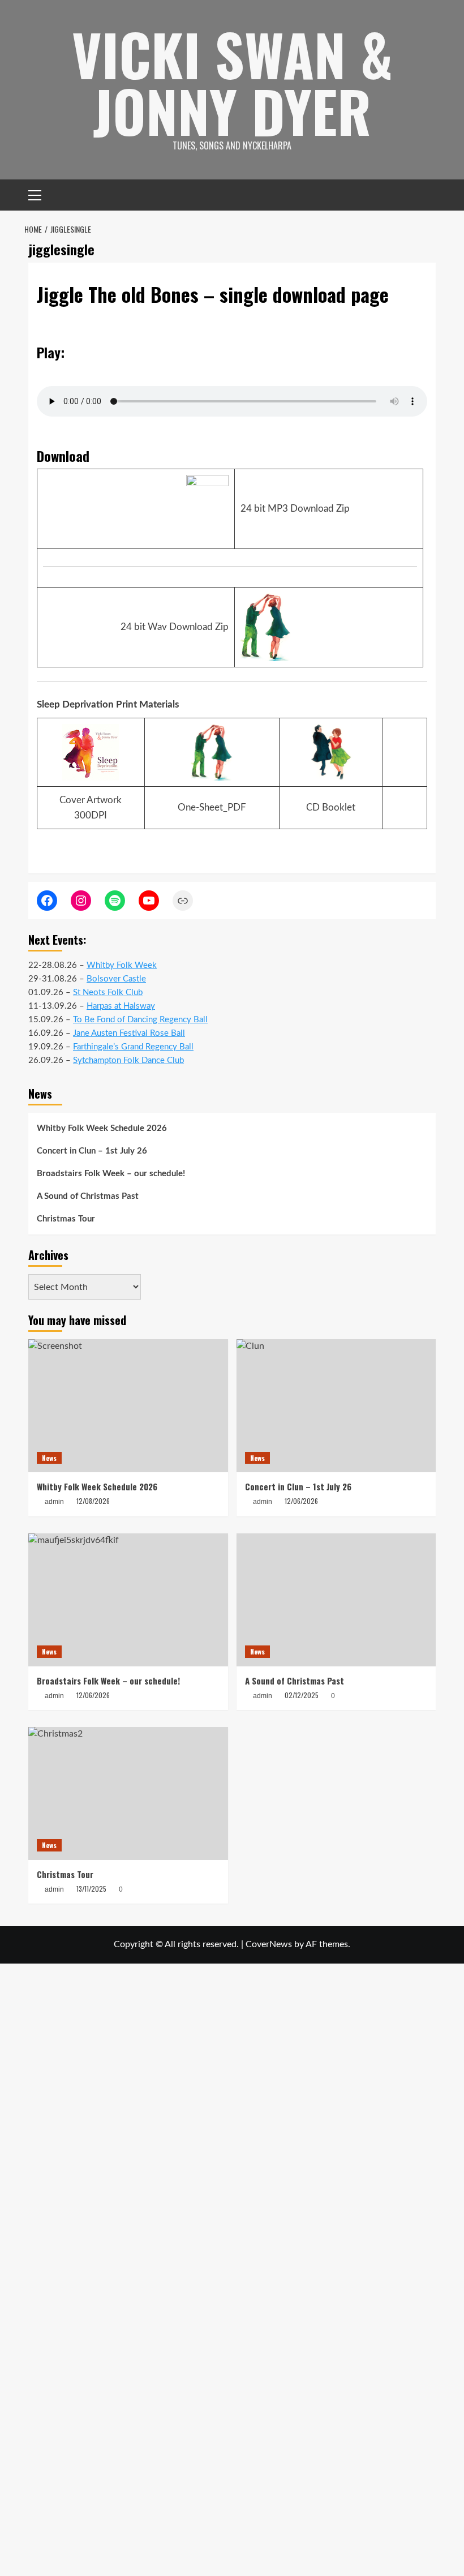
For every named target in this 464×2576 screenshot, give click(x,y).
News (49, 1458)
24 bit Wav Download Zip (175, 627)
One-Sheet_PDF (212, 807)
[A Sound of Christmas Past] (336, 1600)
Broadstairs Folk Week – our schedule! (111, 1174)
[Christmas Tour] (128, 1793)
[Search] (429, 195)
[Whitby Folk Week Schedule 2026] (128, 1406)
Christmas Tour (66, 1219)
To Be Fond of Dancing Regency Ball (140, 1020)
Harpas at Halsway (121, 1006)
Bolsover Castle (116, 979)
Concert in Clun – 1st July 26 (92, 1151)
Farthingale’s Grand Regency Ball (133, 1047)
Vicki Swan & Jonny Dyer (232, 82)
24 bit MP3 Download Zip (295, 509)
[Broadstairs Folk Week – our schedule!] (128, 1600)
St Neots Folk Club (108, 993)
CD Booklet (331, 807)
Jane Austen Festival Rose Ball (129, 1033)
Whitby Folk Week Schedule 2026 (102, 1128)
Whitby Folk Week (122, 965)
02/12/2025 (302, 1695)
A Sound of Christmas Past (88, 1196)
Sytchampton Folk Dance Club (128, 1060)
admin (263, 1696)
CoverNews (269, 1944)
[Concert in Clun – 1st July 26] (336, 1406)
